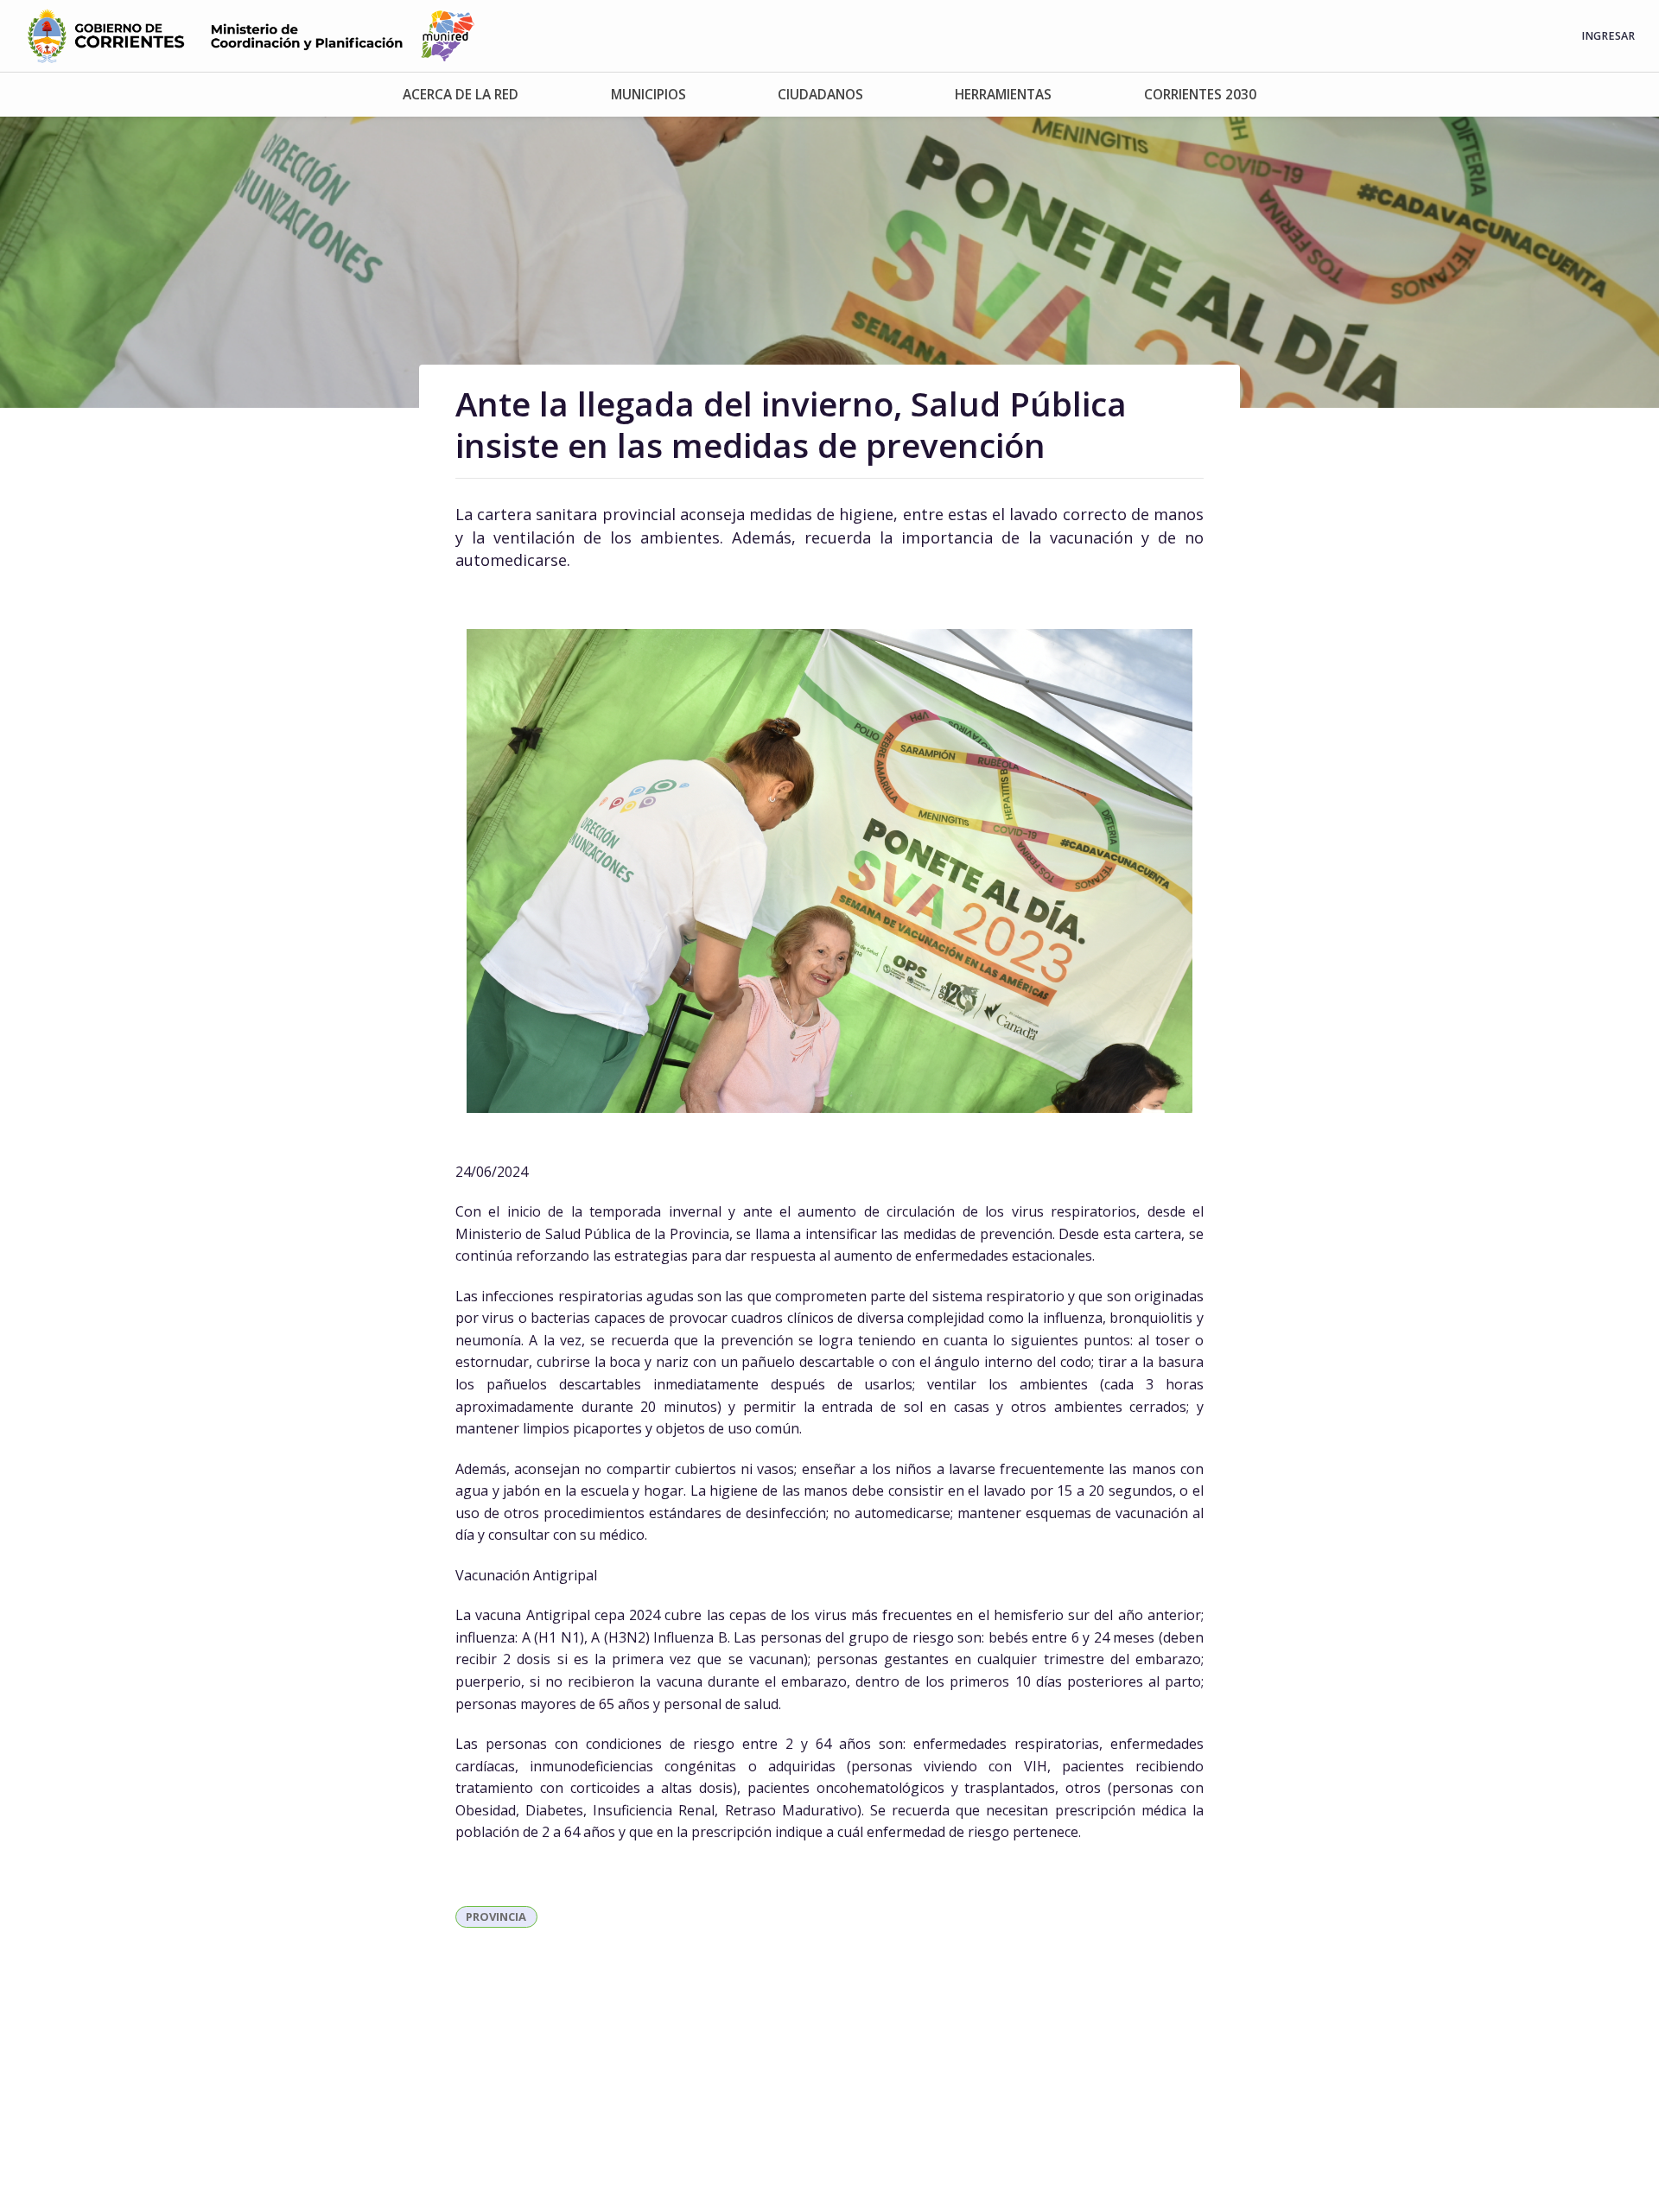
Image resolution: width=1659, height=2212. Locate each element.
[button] (461, 95)
